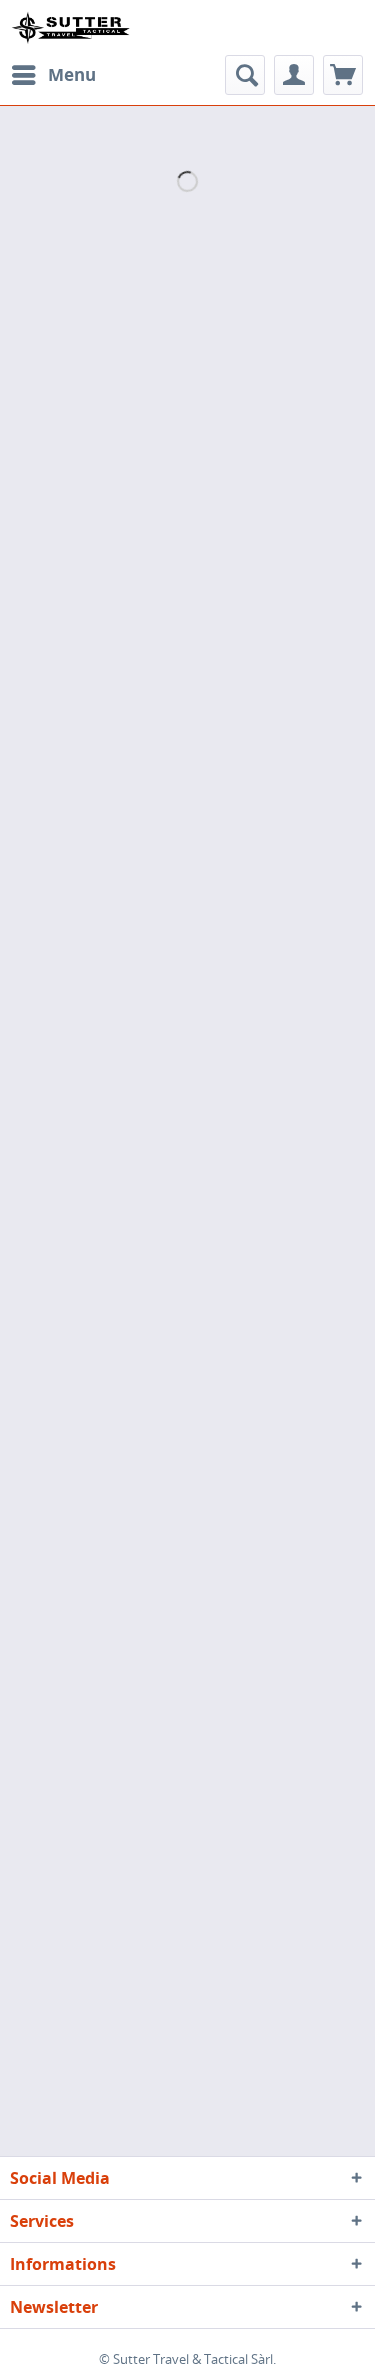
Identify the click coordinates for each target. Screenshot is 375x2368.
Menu (72, 74)
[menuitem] (53, 75)
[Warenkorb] (343, 75)
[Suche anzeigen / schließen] (245, 75)
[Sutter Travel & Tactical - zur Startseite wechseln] (70, 27)
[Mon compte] (294, 75)
